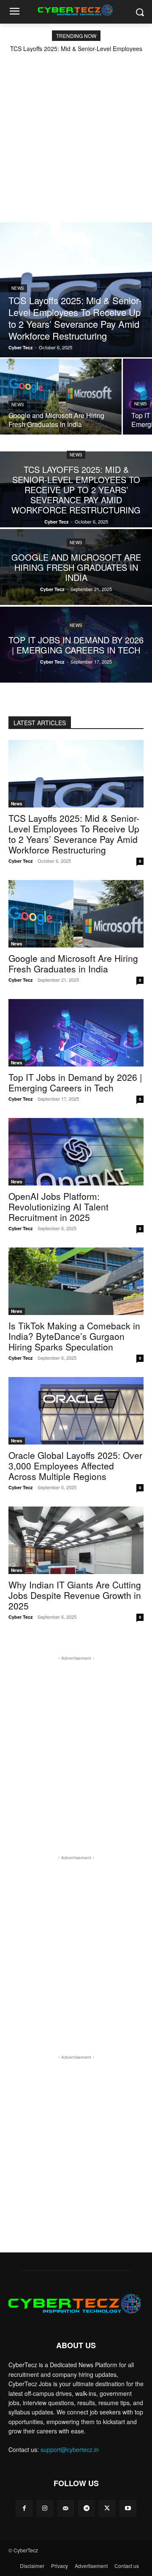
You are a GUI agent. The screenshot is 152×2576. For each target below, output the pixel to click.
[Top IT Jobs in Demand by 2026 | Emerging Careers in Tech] (76, 645)
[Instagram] (45, 2508)
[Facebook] (24, 2508)
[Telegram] (86, 2508)
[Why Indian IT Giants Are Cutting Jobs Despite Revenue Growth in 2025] (76, 1540)
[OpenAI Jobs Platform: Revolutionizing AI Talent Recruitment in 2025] (76, 1152)
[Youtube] (128, 2508)
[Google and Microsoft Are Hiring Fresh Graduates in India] (61, 397)
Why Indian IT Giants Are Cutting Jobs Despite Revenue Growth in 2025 (75, 1595)
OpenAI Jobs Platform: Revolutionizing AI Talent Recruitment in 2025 (58, 1207)
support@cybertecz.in (70, 2449)
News (18, 288)
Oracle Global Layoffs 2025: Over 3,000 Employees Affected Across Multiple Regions (75, 1466)
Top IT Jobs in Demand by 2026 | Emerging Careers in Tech (75, 1082)
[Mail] (66, 2508)
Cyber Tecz (21, 861)
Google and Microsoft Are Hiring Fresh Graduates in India (73, 963)
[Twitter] (107, 2508)
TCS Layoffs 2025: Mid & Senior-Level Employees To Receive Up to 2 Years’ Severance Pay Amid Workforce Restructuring (74, 834)
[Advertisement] (76, 132)
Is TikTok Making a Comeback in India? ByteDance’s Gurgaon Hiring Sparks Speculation (74, 1336)
